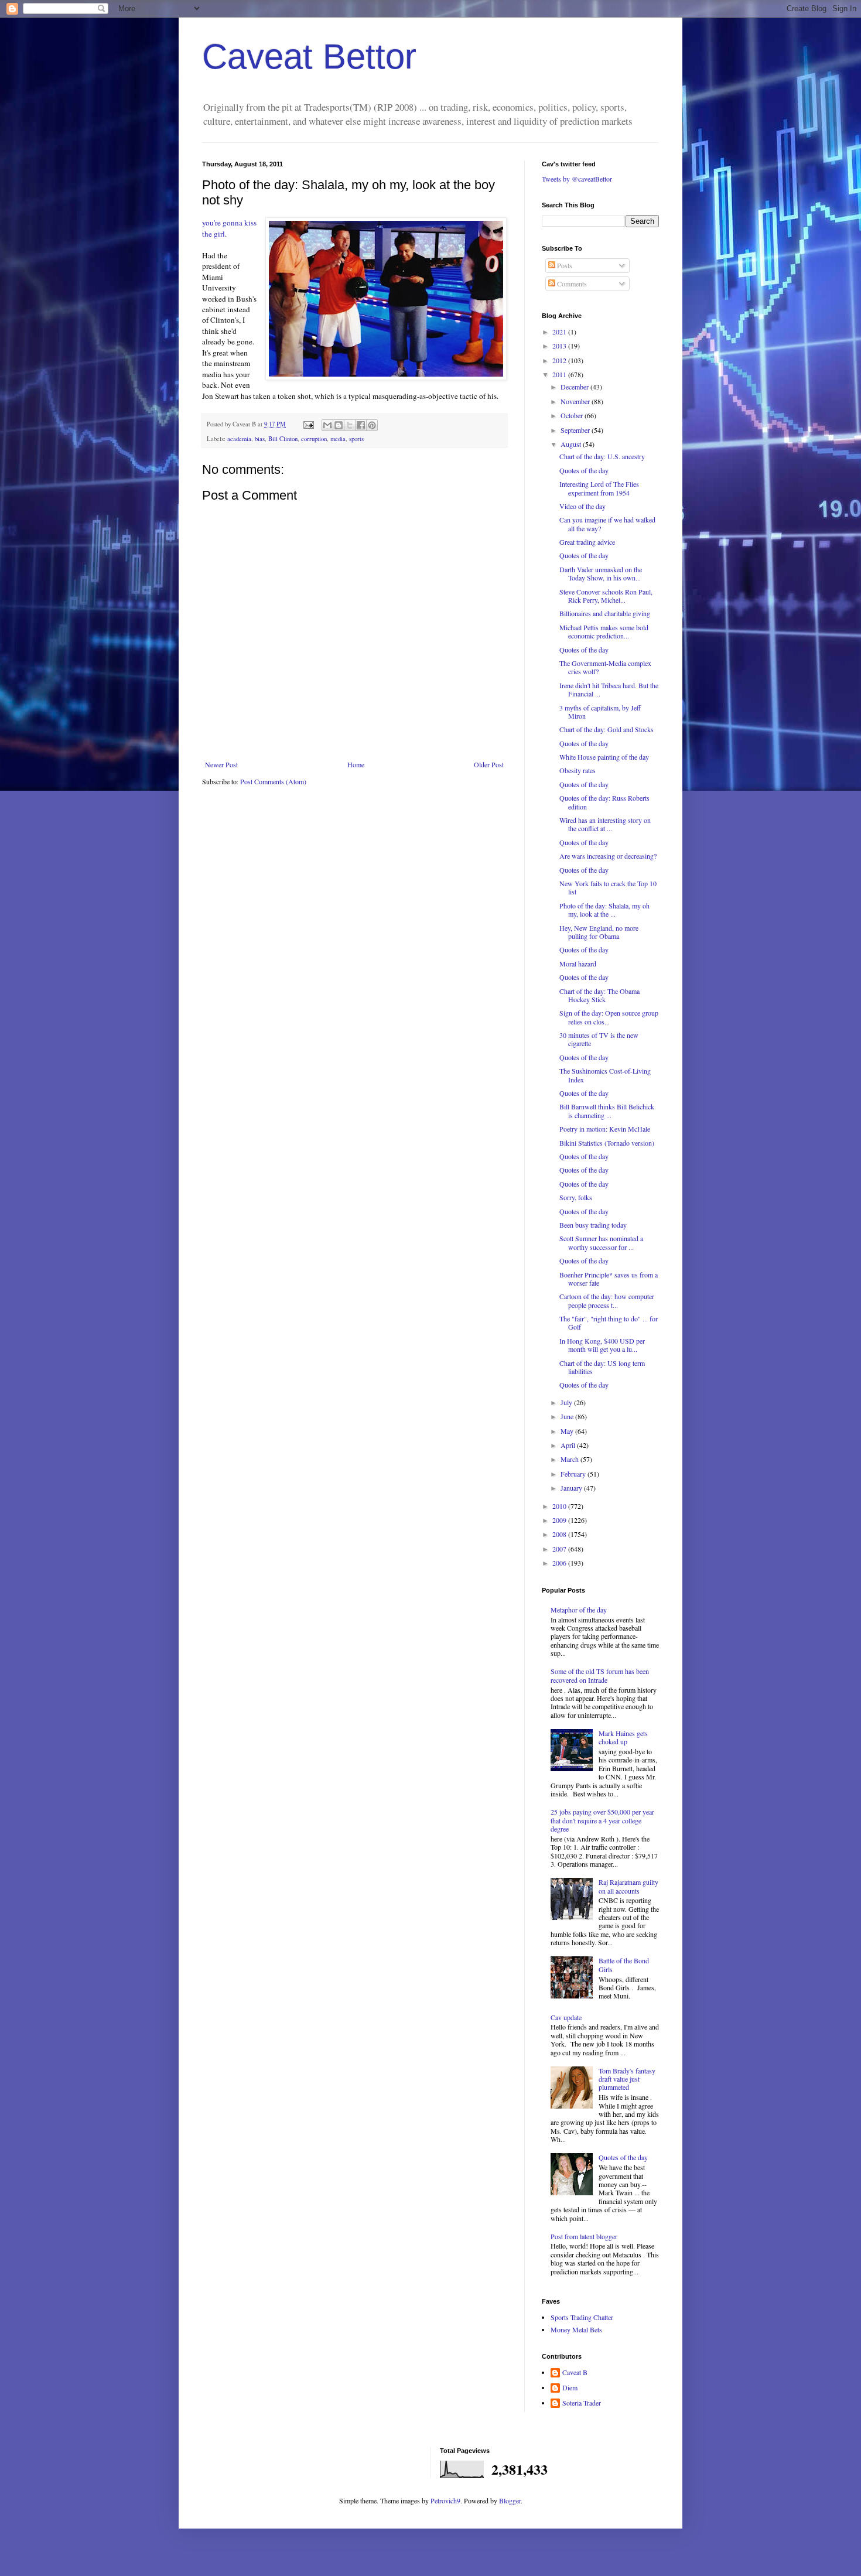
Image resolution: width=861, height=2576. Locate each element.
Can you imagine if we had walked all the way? (607, 524)
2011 (560, 374)
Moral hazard (578, 964)
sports (356, 439)
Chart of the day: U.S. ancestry (602, 456)
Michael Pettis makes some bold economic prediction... (604, 631)
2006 (560, 1563)
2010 (560, 1506)
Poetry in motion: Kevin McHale (605, 1129)
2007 (560, 1549)
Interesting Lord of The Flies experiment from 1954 (599, 488)
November (576, 401)
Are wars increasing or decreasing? (608, 856)
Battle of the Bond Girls (624, 1965)
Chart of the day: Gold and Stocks (607, 729)
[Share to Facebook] (361, 425)
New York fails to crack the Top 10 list (608, 887)
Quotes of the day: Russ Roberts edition (604, 802)
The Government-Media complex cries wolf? (605, 667)
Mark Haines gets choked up (623, 1737)
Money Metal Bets (576, 2329)
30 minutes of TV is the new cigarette (599, 1039)
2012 (560, 360)
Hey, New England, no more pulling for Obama (599, 932)
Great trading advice (587, 542)
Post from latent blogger (584, 2236)
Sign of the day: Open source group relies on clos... (609, 1017)
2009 (560, 1520)
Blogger (510, 2500)
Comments (571, 283)
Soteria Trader (582, 2403)
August (572, 444)
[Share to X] (350, 425)
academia (239, 439)
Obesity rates (578, 770)
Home (356, 764)
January (572, 1488)
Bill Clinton (283, 439)
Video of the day (582, 506)
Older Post (489, 764)
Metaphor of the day (579, 1610)
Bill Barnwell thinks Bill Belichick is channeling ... (607, 1111)
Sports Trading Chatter (582, 2317)
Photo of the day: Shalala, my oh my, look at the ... (604, 910)
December (575, 387)
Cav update (566, 2017)
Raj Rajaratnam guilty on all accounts (628, 1886)
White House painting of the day (604, 757)
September (576, 430)
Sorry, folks (576, 1197)
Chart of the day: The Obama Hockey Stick (599, 995)
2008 (560, 1534)
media (338, 439)
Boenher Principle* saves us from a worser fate (609, 1279)
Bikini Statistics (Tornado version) (607, 1143)
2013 (560, 346)
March (570, 1459)
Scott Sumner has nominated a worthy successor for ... (601, 1242)
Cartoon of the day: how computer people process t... (607, 1300)
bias (260, 439)
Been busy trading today (593, 1225)
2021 (560, 332)
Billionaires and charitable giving (605, 613)
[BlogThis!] (339, 425)
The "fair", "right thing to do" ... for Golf (609, 1323)
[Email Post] (308, 424)
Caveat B (575, 2372)
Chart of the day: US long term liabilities (602, 1367)
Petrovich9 (445, 2500)
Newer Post (221, 764)
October (573, 415)
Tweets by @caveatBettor (577, 179)
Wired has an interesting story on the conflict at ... (605, 824)
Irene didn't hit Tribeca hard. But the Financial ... (609, 689)
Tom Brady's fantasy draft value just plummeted (627, 2079)
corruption (314, 439)
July (567, 1402)
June (568, 1416)
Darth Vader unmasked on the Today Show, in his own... (601, 573)
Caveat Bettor (309, 57)
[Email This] (327, 425)
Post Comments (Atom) (273, 781)
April (569, 1445)
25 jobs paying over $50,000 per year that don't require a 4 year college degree (602, 1820)
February (574, 1474)
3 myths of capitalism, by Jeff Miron (600, 712)
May (568, 1431)
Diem (570, 2388)
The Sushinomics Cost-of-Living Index (605, 1075)
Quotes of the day (584, 470)
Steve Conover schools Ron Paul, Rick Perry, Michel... (606, 596)
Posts (564, 265)
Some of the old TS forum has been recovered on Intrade (600, 1675)
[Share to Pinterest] (372, 425)
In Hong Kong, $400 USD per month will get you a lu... (602, 1345)
